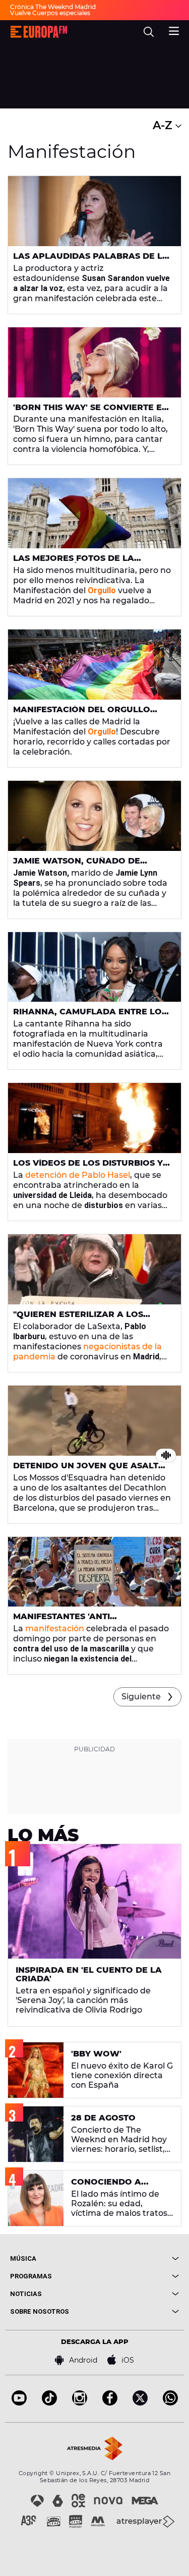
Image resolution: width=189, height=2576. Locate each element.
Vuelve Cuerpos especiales (50, 13)
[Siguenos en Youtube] (19, 2403)
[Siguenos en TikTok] (49, 2403)
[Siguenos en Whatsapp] (170, 2403)
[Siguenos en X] (140, 2403)
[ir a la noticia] (94, 211)
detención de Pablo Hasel (78, 1175)
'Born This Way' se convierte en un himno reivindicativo (91, 412)
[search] (149, 32)
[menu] (174, 30)
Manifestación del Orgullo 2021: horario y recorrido (82, 714)
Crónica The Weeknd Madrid (53, 7)
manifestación (55, 1628)
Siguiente (141, 1697)
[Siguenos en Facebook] (110, 2403)
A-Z (164, 125)
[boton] (137, 2258)
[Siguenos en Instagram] (80, 2403)
